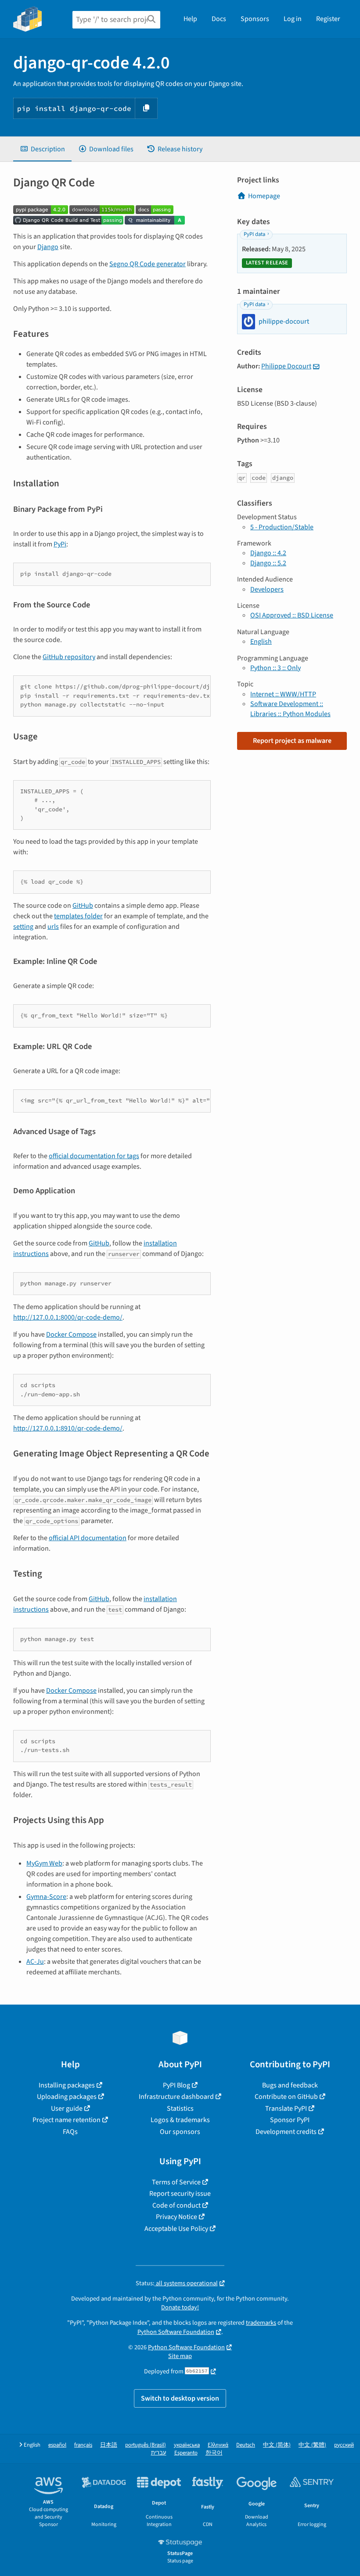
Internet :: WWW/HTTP (283, 694)
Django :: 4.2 (268, 553)
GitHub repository (69, 657)
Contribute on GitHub (286, 2097)
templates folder (78, 916)
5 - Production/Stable (282, 527)
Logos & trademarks (180, 2120)
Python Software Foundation (176, 2332)
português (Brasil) (146, 2445)
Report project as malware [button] (292, 741)
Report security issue (180, 2194)
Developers (267, 589)
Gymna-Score (46, 1897)
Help (190, 19)
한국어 (214, 2453)
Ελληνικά (218, 2445)
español (57, 2445)
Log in (293, 19)
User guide (67, 2109)
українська (187, 2445)
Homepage (264, 196)
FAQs (70, 2132)
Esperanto (186, 2453)
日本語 (109, 2445)
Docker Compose (71, 1334)
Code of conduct (176, 2205)
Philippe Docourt (286, 366)
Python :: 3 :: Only (275, 668)
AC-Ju (35, 1962)
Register (328, 19)
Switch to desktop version (180, 2398)
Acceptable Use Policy (176, 2229)
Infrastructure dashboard (176, 2097)
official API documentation (88, 1538)
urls (53, 927)
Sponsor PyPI (290, 2120)
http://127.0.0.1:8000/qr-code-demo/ (68, 1317)
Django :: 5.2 (268, 563)
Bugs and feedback (290, 2085)
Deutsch (246, 2445)
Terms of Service (176, 2182)
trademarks (261, 2323)
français (83, 2445)
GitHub (83, 906)
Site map (180, 2356)
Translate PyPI (286, 2109)
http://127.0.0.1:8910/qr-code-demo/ (68, 1428)
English (261, 642)
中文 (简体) (277, 2445)
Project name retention (67, 2120)
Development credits (286, 2132)
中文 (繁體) (312, 2445)
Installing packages (67, 2085)
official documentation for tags (94, 1156)
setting (23, 927)
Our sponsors (180, 2132)
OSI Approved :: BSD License (292, 615)
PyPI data (254, 234)
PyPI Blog (176, 2085)
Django (48, 247)
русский (344, 2445)
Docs (219, 19)
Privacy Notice (176, 2217)
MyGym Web (44, 1863)
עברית (159, 2453)
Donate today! (180, 2307)
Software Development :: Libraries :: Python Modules (290, 709)
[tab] (42, 149)
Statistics (180, 2109)
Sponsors (255, 19)
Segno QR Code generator (148, 264)
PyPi (60, 544)
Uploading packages (67, 2097)
